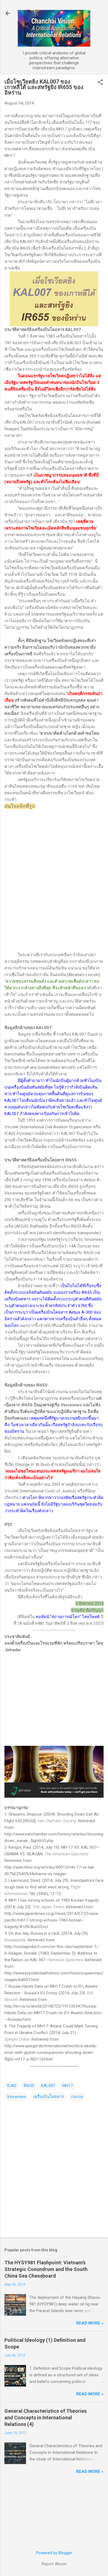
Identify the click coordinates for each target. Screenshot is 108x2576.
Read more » (90, 2323)
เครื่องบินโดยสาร (49, 2097)
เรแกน (77, 2097)
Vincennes (16, 2097)
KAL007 (48, 2086)
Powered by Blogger (54, 2553)
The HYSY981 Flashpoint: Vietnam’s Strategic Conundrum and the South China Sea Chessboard (46, 2269)
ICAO (12, 2086)
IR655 (29, 2086)
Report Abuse (54, 2564)
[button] (100, 83)
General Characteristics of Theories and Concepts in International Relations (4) (46, 2418)
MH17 (68, 2086)
